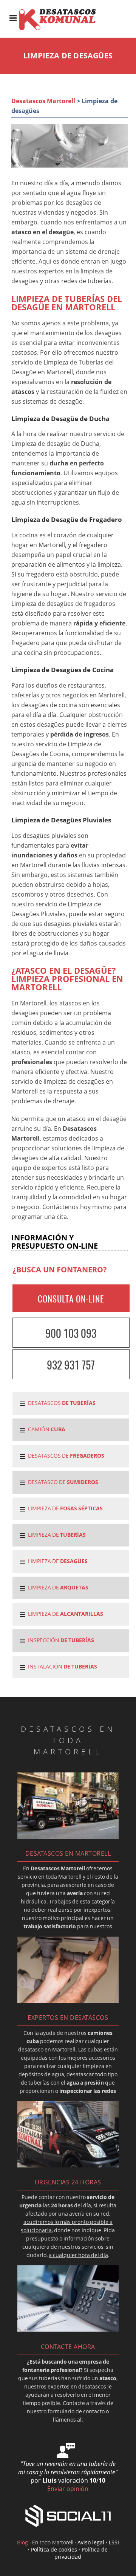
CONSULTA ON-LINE (71, 1299)
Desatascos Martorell (43, 101)
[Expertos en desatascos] (68, 2001)
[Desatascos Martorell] (63, 29)
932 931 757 (71, 1365)
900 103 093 (71, 1333)
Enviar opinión (68, 2489)
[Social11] (68, 2515)
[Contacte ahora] (68, 2329)
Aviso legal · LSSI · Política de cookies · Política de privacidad (73, 2549)
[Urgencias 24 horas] (68, 2165)
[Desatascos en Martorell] (68, 1836)
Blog (22, 2542)
